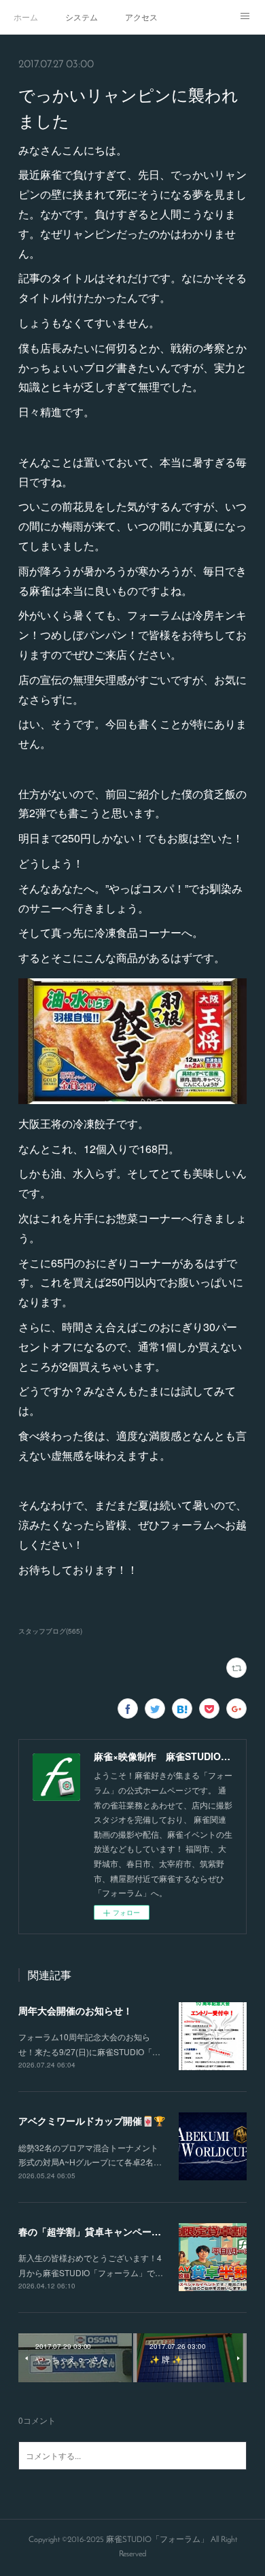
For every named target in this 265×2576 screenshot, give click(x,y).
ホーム (26, 17)
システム (82, 17)
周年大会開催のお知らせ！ (75, 2010)
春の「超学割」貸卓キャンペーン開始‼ (102, 2231)
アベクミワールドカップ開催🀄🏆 (92, 2120)
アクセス (141, 17)
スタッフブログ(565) (50, 1631)
